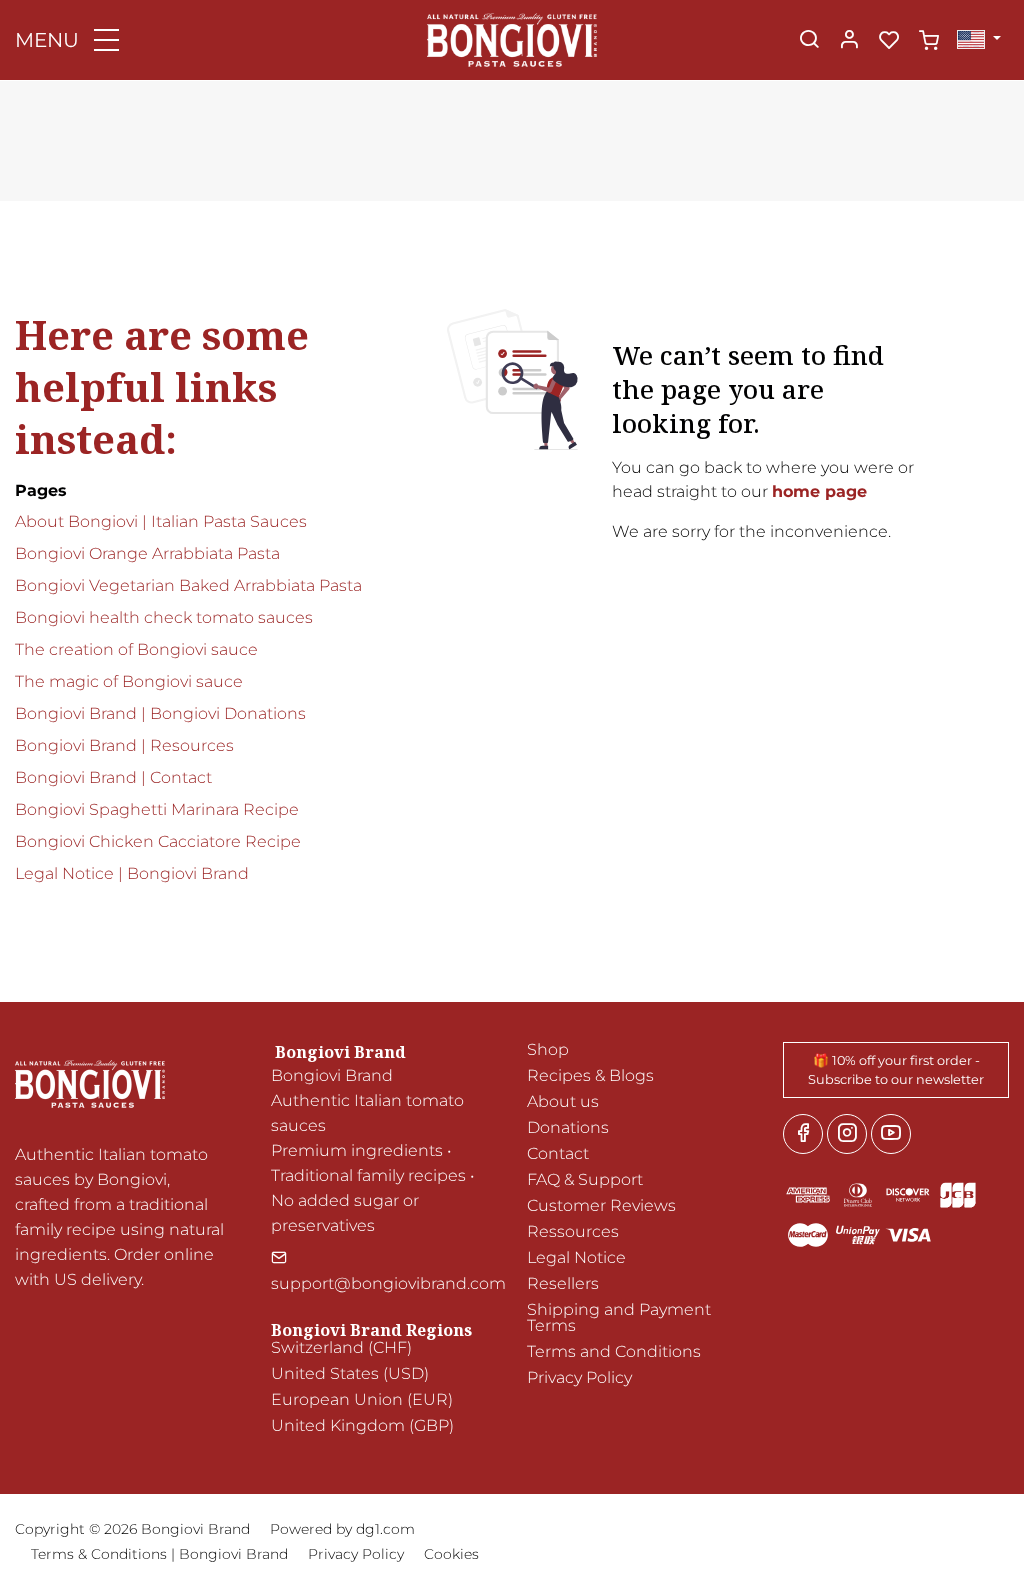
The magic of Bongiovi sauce (129, 681)
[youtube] (891, 1134)
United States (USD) (350, 1373)
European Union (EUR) (362, 1399)
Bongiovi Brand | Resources (124, 745)
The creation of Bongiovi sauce (136, 649)
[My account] (849, 41)
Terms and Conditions (614, 1351)
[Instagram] (847, 1134)
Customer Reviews (601, 1205)
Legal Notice (576, 1257)
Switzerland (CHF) (341, 1347)
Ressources (573, 1231)
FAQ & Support (585, 1179)
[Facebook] (803, 1134)
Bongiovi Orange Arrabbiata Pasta (147, 553)
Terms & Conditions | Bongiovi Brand (159, 1554)
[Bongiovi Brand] (512, 38)
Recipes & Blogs (590, 1075)
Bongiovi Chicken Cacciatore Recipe (158, 841)
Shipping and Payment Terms (619, 1317)
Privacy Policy (579, 1377)
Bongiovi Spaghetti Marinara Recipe (157, 809)
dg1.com (385, 1529)
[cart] (929, 41)
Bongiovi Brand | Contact (113, 777)
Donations (568, 1127)
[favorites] (889, 41)
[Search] (809, 41)
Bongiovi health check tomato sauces (164, 617)
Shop (548, 1049)
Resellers (563, 1283)
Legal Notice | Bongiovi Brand (132, 873)
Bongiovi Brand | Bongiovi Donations (160, 713)
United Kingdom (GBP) (362, 1425)
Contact (558, 1153)
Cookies (451, 1554)
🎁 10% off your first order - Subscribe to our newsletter (896, 1070)
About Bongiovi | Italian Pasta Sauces (161, 521)
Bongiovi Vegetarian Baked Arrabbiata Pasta (188, 585)
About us (563, 1101)
